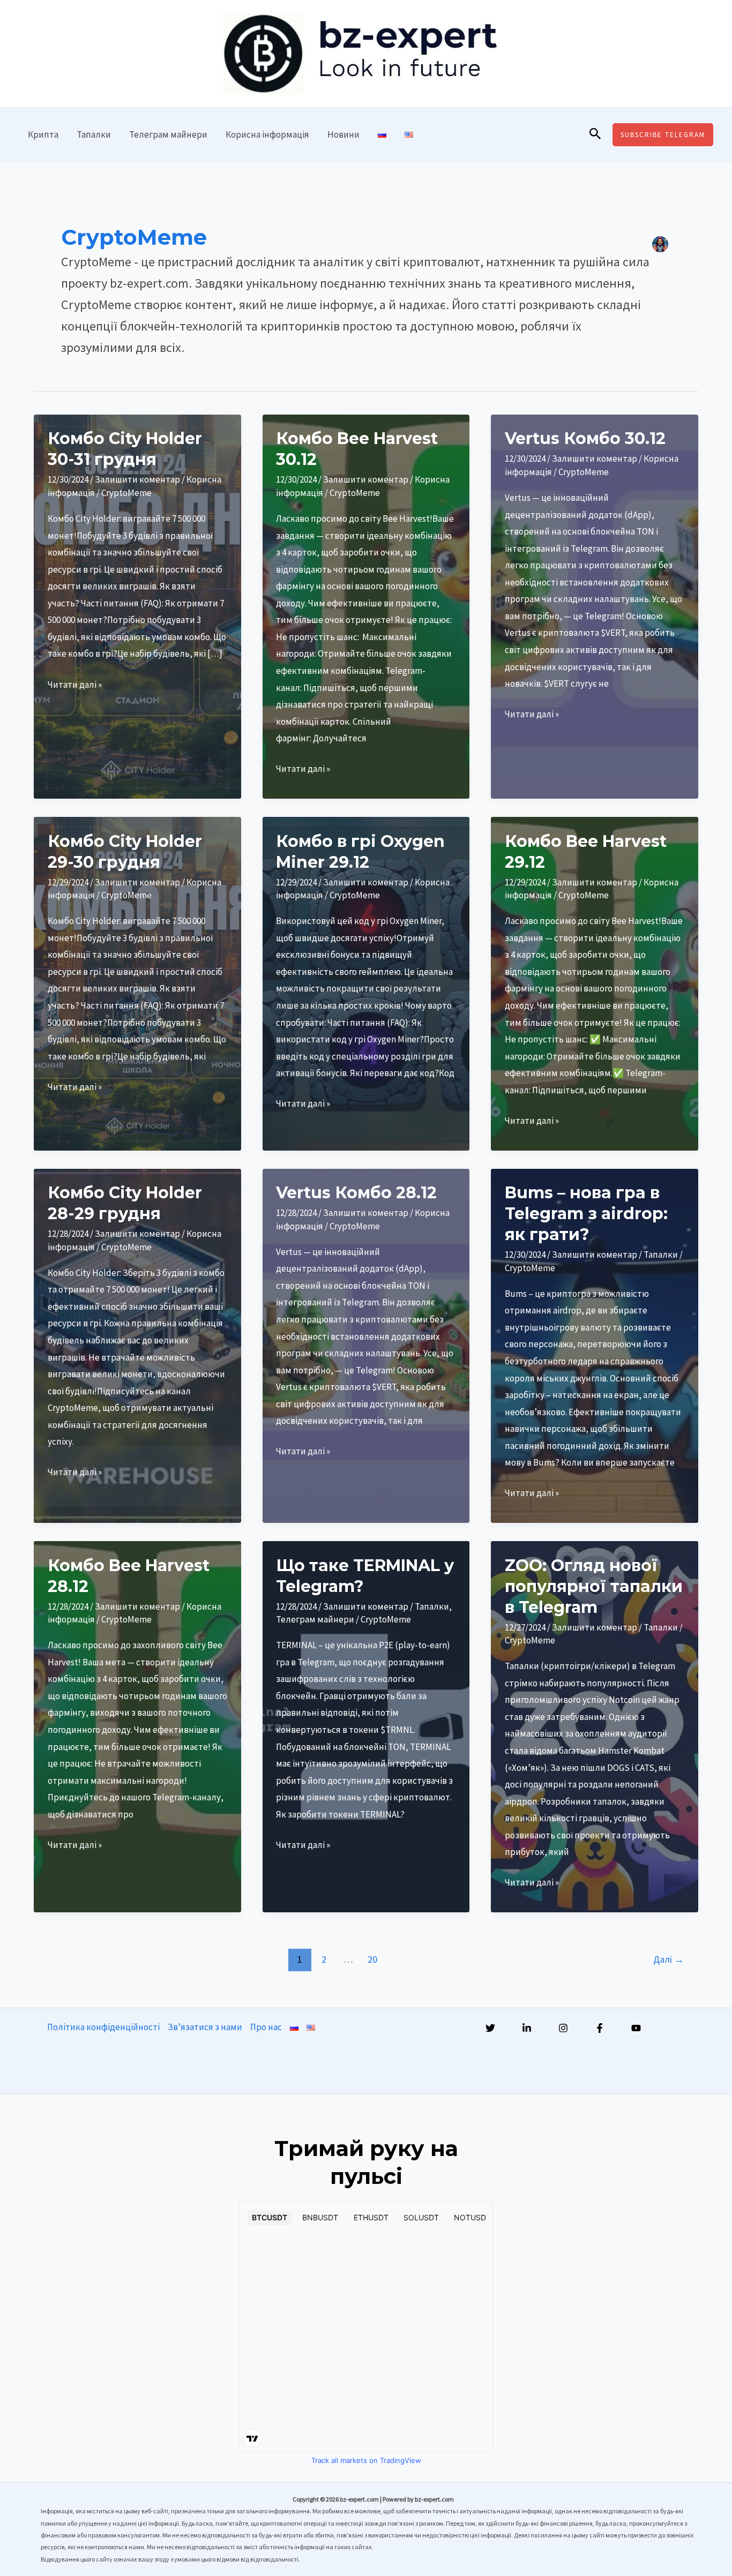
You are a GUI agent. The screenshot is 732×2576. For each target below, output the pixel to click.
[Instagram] (563, 2028)
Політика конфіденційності (103, 2027)
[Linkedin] (527, 2028)
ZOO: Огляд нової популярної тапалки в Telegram (594, 1586)
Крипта (43, 134)
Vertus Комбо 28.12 (356, 1193)
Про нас (266, 2027)
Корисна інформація (267, 134)
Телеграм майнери (168, 134)
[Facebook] (600, 2028)
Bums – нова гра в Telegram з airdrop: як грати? (586, 1214)
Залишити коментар (137, 479)
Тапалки (94, 134)
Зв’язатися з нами (205, 2027)
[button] (595, 134)
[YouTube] (636, 2028)
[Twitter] (490, 2028)
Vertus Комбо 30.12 (585, 438)
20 (372, 1959)
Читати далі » (75, 686)
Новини (343, 134)
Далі (668, 1959)
